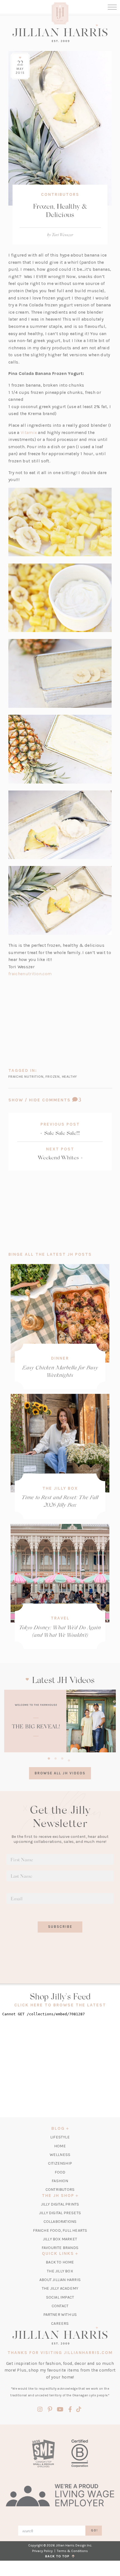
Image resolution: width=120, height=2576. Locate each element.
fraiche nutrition (26, 1076)
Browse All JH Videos (60, 1773)
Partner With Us (60, 2315)
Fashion (60, 2181)
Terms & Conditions (72, 2551)
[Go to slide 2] (56, 1758)
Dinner (60, 1358)
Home (60, 2146)
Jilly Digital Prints (60, 2204)
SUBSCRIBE (60, 1927)
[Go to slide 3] (62, 1758)
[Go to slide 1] (49, 1758)
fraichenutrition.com (30, 974)
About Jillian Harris (60, 2280)
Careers (60, 2323)
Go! (94, 2530)
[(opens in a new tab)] (60, 1721)
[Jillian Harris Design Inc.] (60, 33)
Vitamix (29, 432)
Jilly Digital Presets (60, 2213)
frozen (53, 1076)
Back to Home (60, 2262)
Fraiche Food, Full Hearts (60, 2230)
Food (60, 2172)
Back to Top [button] (58, 2556)
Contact (60, 2306)
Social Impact (60, 2297)
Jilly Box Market (60, 2239)
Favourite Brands (60, 2248)
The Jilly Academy (60, 2288)
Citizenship (60, 2163)
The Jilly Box (60, 1488)
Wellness (60, 2155)
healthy (70, 1076)
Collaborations (60, 2222)
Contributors (60, 194)
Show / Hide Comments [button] (60, 1100)
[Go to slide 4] (69, 1760)
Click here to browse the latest (60, 2005)
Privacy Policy (42, 2551)
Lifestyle (60, 2137)
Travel (60, 1618)
